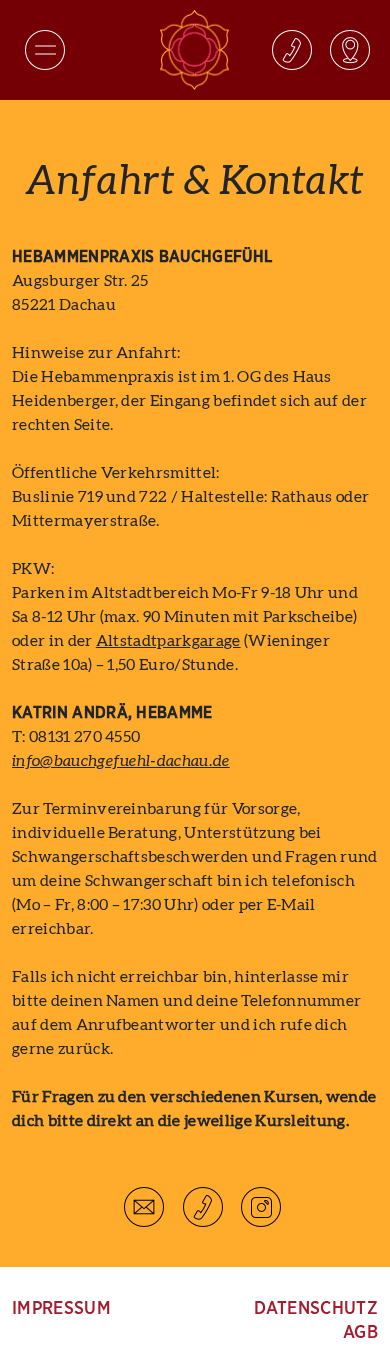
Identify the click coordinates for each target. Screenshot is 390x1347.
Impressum (61, 1309)
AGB (360, 1333)
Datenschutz (316, 1309)
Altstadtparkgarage (168, 641)
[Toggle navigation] (45, 50)
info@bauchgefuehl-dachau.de (121, 761)
